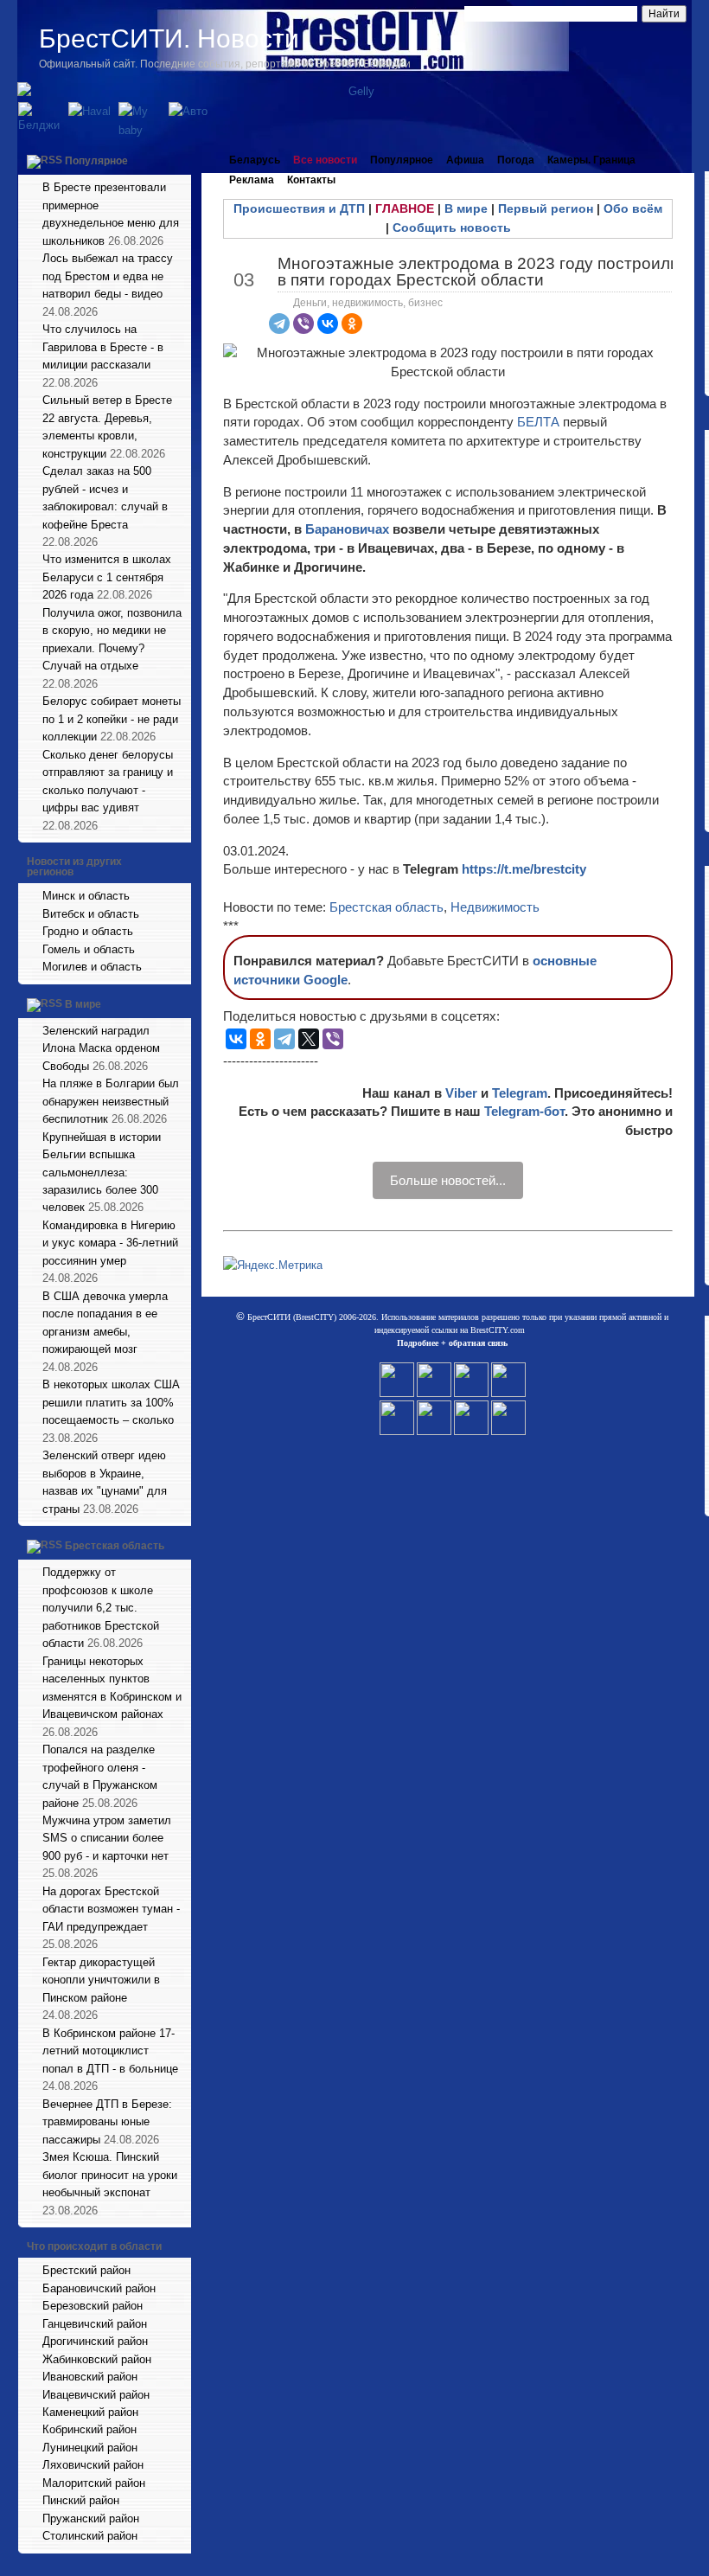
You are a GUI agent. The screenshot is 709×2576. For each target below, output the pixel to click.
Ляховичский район (93, 2465)
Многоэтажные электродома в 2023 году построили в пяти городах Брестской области (479, 272)
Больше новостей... (448, 1180)
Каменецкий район (90, 2412)
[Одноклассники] (352, 324)
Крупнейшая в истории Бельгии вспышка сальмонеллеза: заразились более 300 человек (102, 1173)
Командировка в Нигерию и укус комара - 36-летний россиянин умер (110, 1243)
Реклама (252, 180)
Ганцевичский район (95, 2324)
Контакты (311, 180)
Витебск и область (91, 914)
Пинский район (81, 2500)
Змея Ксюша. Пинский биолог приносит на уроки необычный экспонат (110, 2175)
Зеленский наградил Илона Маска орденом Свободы (101, 1048)
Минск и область (86, 896)
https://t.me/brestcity (524, 869)
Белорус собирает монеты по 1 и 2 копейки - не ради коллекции (112, 719)
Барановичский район (99, 2288)
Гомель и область (89, 949)
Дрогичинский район (95, 2341)
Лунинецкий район (90, 2448)
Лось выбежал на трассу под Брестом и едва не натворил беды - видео (108, 276)
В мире (83, 1004)
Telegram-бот (524, 1111)
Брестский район (86, 2270)
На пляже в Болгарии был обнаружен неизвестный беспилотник (111, 1101)
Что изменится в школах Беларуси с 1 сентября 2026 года (107, 577)
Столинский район (90, 2536)
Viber (461, 1093)
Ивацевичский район (96, 2395)
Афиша (465, 160)
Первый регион (546, 208)
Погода (516, 160)
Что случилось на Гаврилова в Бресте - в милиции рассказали (103, 347)
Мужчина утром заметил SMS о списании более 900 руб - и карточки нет (107, 1838)
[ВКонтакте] (328, 324)
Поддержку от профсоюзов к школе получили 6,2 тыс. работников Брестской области (101, 1608)
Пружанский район (91, 2518)
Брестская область (115, 1546)
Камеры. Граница (591, 160)
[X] (309, 1039)
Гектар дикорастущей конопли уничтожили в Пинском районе (101, 1980)
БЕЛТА (538, 422)
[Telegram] (279, 324)
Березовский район (93, 2306)
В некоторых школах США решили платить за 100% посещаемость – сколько (111, 1402)
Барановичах (349, 529)
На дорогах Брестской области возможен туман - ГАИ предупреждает (111, 1909)
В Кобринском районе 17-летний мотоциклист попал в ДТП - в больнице (110, 2051)
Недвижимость (495, 907)
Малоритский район (94, 2483)
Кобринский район (89, 2429)
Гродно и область (88, 931)
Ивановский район (90, 2377)
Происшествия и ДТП (299, 208)
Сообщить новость (452, 227)
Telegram (520, 1093)
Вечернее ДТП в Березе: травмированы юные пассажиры (107, 2122)
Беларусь (255, 160)
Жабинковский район (97, 2359)
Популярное (96, 161)
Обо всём (633, 208)
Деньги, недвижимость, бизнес (368, 303)
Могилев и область (92, 967)
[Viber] (303, 324)
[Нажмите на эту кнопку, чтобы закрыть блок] (180, 160)
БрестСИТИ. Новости (169, 38)
